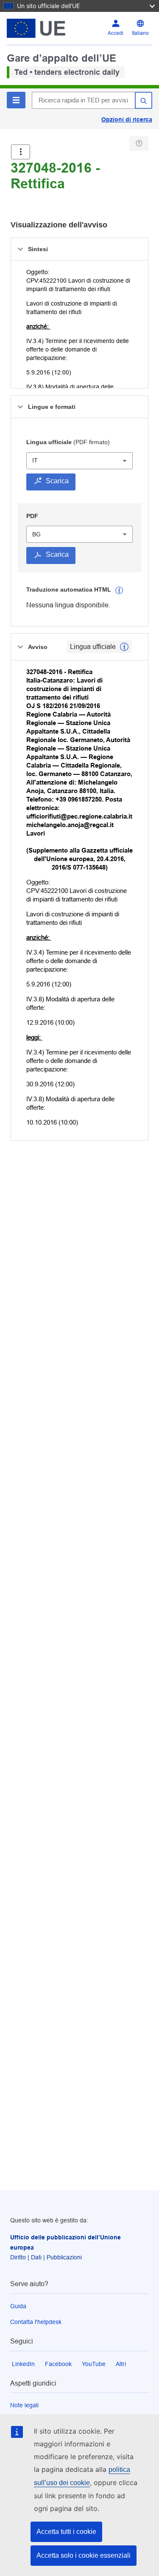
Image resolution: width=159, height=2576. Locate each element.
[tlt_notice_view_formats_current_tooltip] (124, 647)
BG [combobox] (36, 534)
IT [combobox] (35, 460)
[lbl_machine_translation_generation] (119, 590)
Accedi (116, 33)
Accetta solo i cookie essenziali (84, 2555)
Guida (18, 2306)
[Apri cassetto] (21, 152)
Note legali (24, 2405)
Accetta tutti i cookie (66, 2532)
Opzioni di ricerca (127, 119)
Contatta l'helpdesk (36, 2322)
